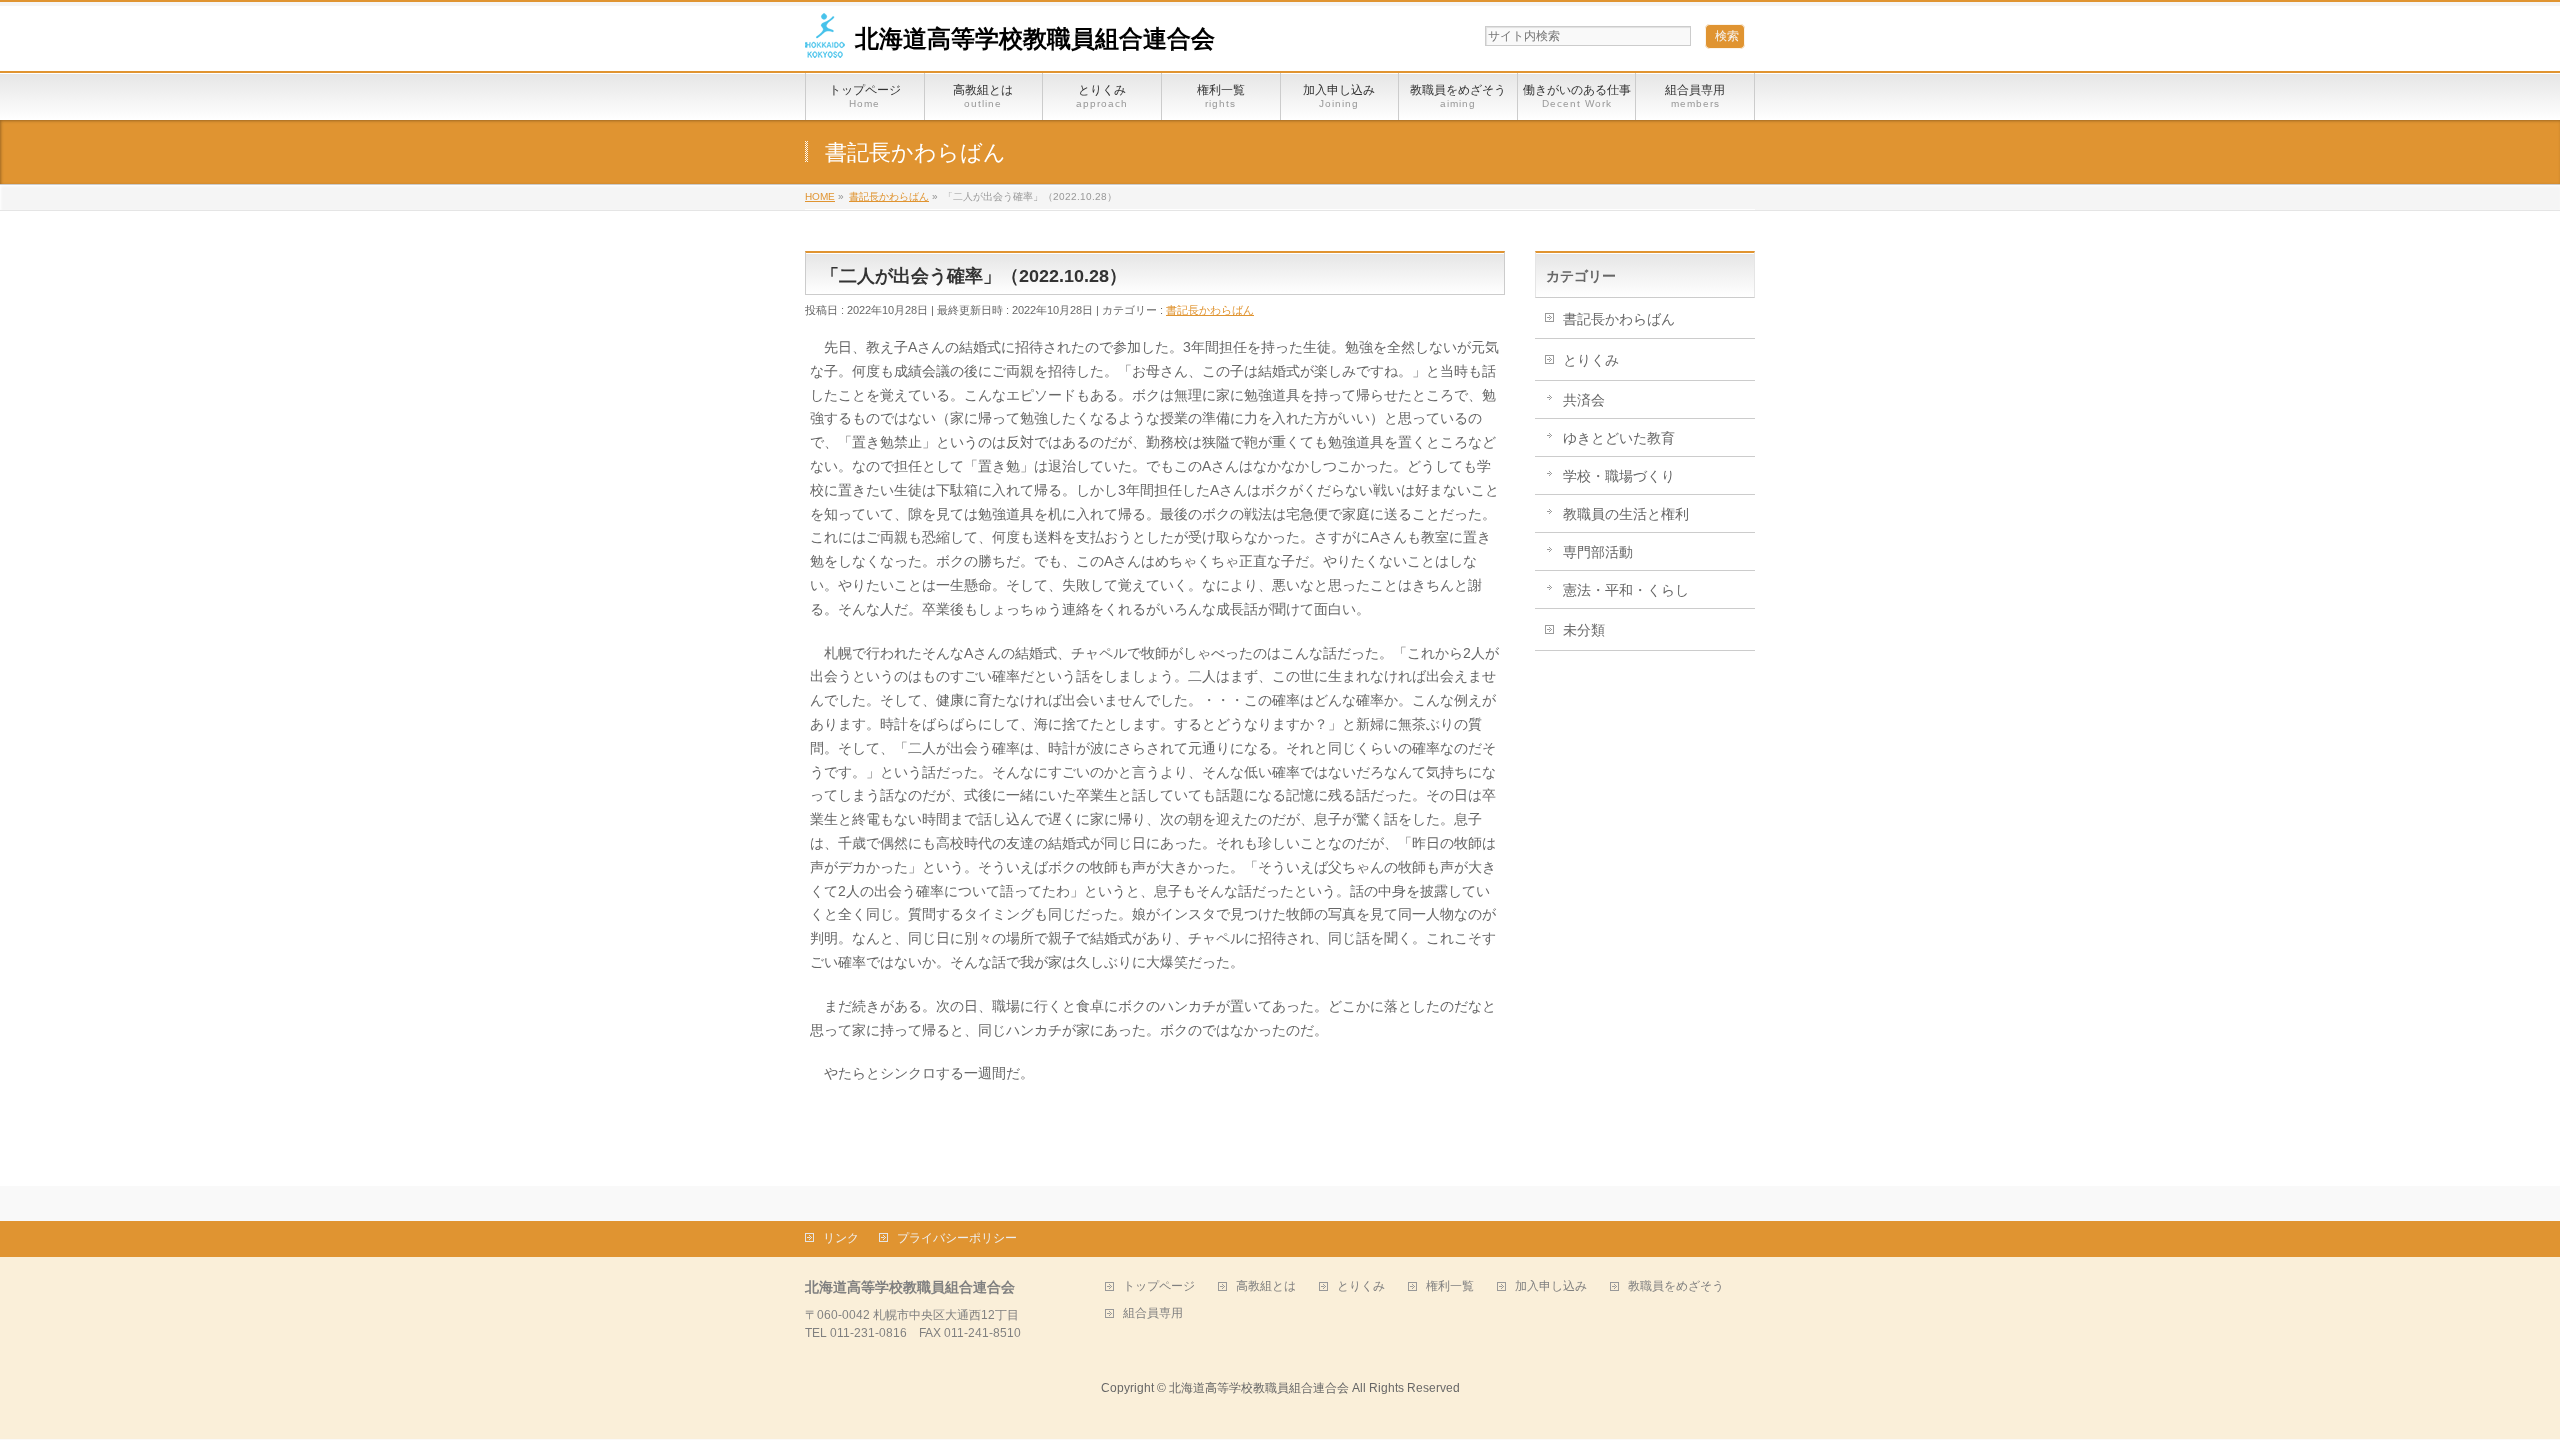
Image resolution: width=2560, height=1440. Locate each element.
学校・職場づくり (1619, 476)
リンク (841, 1238)
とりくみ (1591, 360)
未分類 (1584, 630)
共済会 (1584, 400)
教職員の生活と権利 (1626, 514)
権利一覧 (1450, 1286)
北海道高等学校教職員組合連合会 (1035, 38)
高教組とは (1266, 1286)
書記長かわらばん (1210, 310)
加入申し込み (1551, 1286)
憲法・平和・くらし (1626, 590)
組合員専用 (1153, 1313)
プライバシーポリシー (957, 1238)
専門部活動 (1598, 552)
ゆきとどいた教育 (1619, 438)
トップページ (1159, 1286)
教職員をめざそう (1676, 1286)
